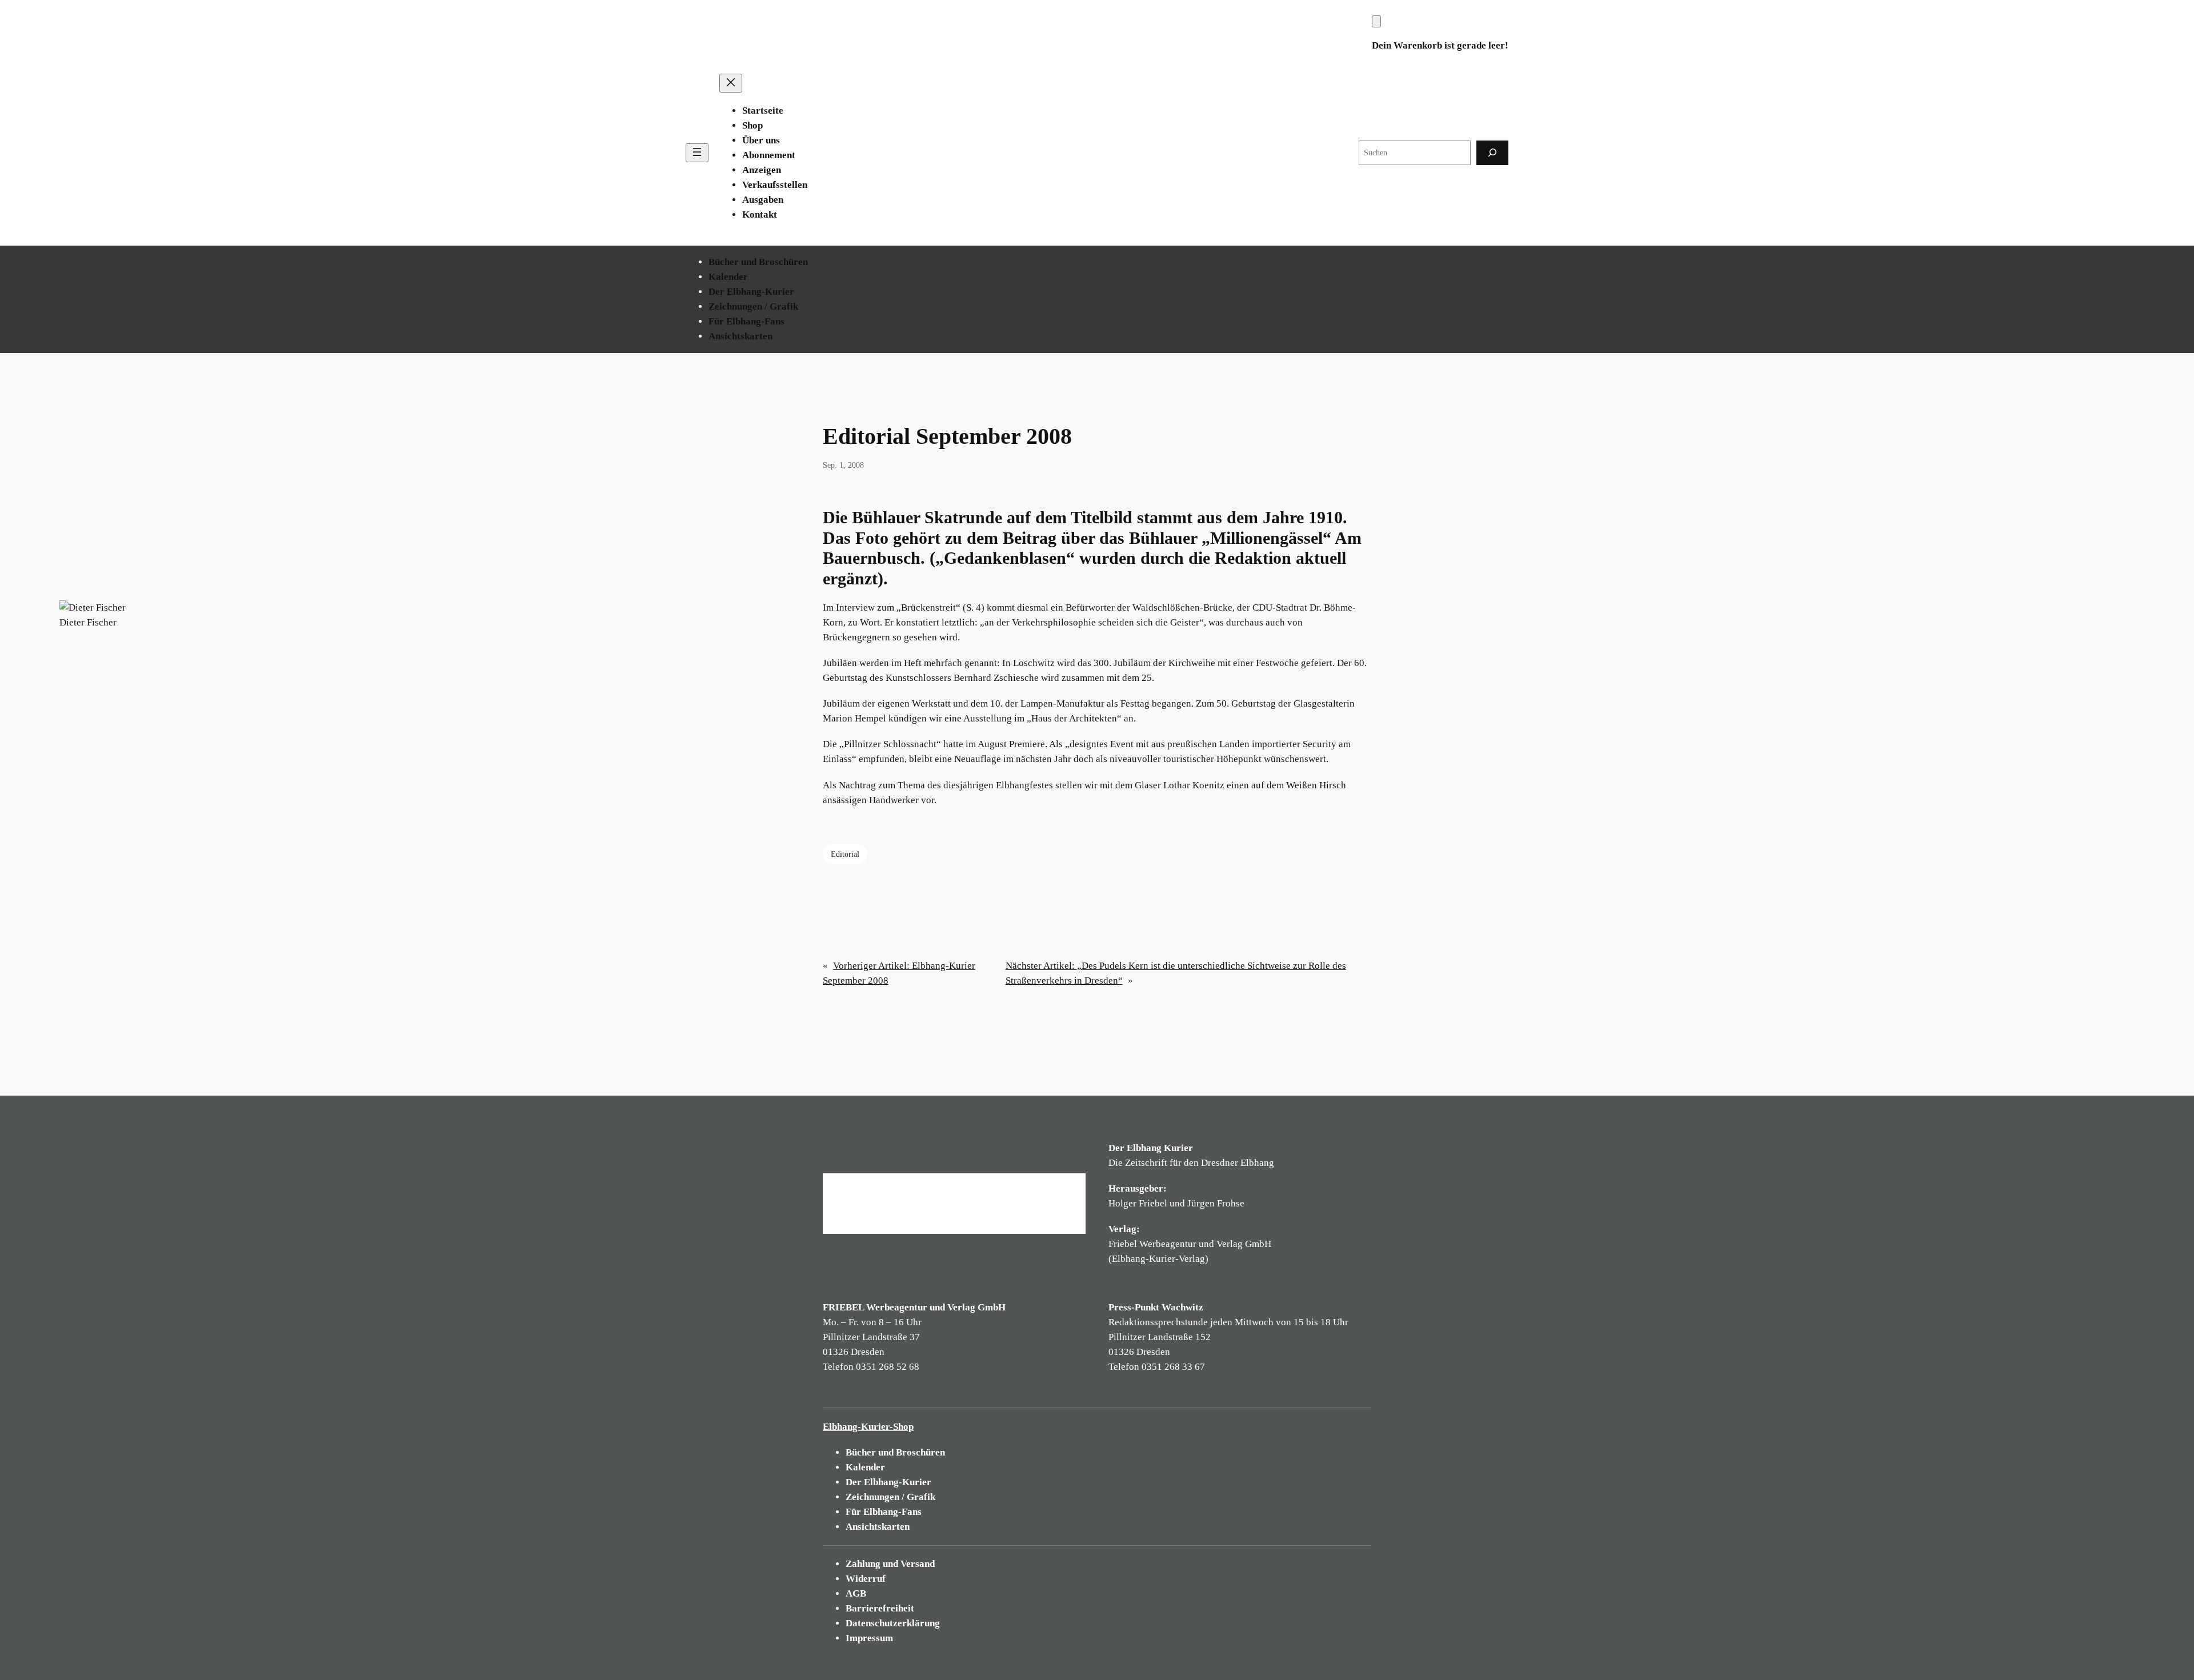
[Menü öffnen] (697, 153)
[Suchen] (1492, 153)
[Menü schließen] (731, 83)
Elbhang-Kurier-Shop (868, 1427)
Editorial (845, 854)
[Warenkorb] (1376, 21)
